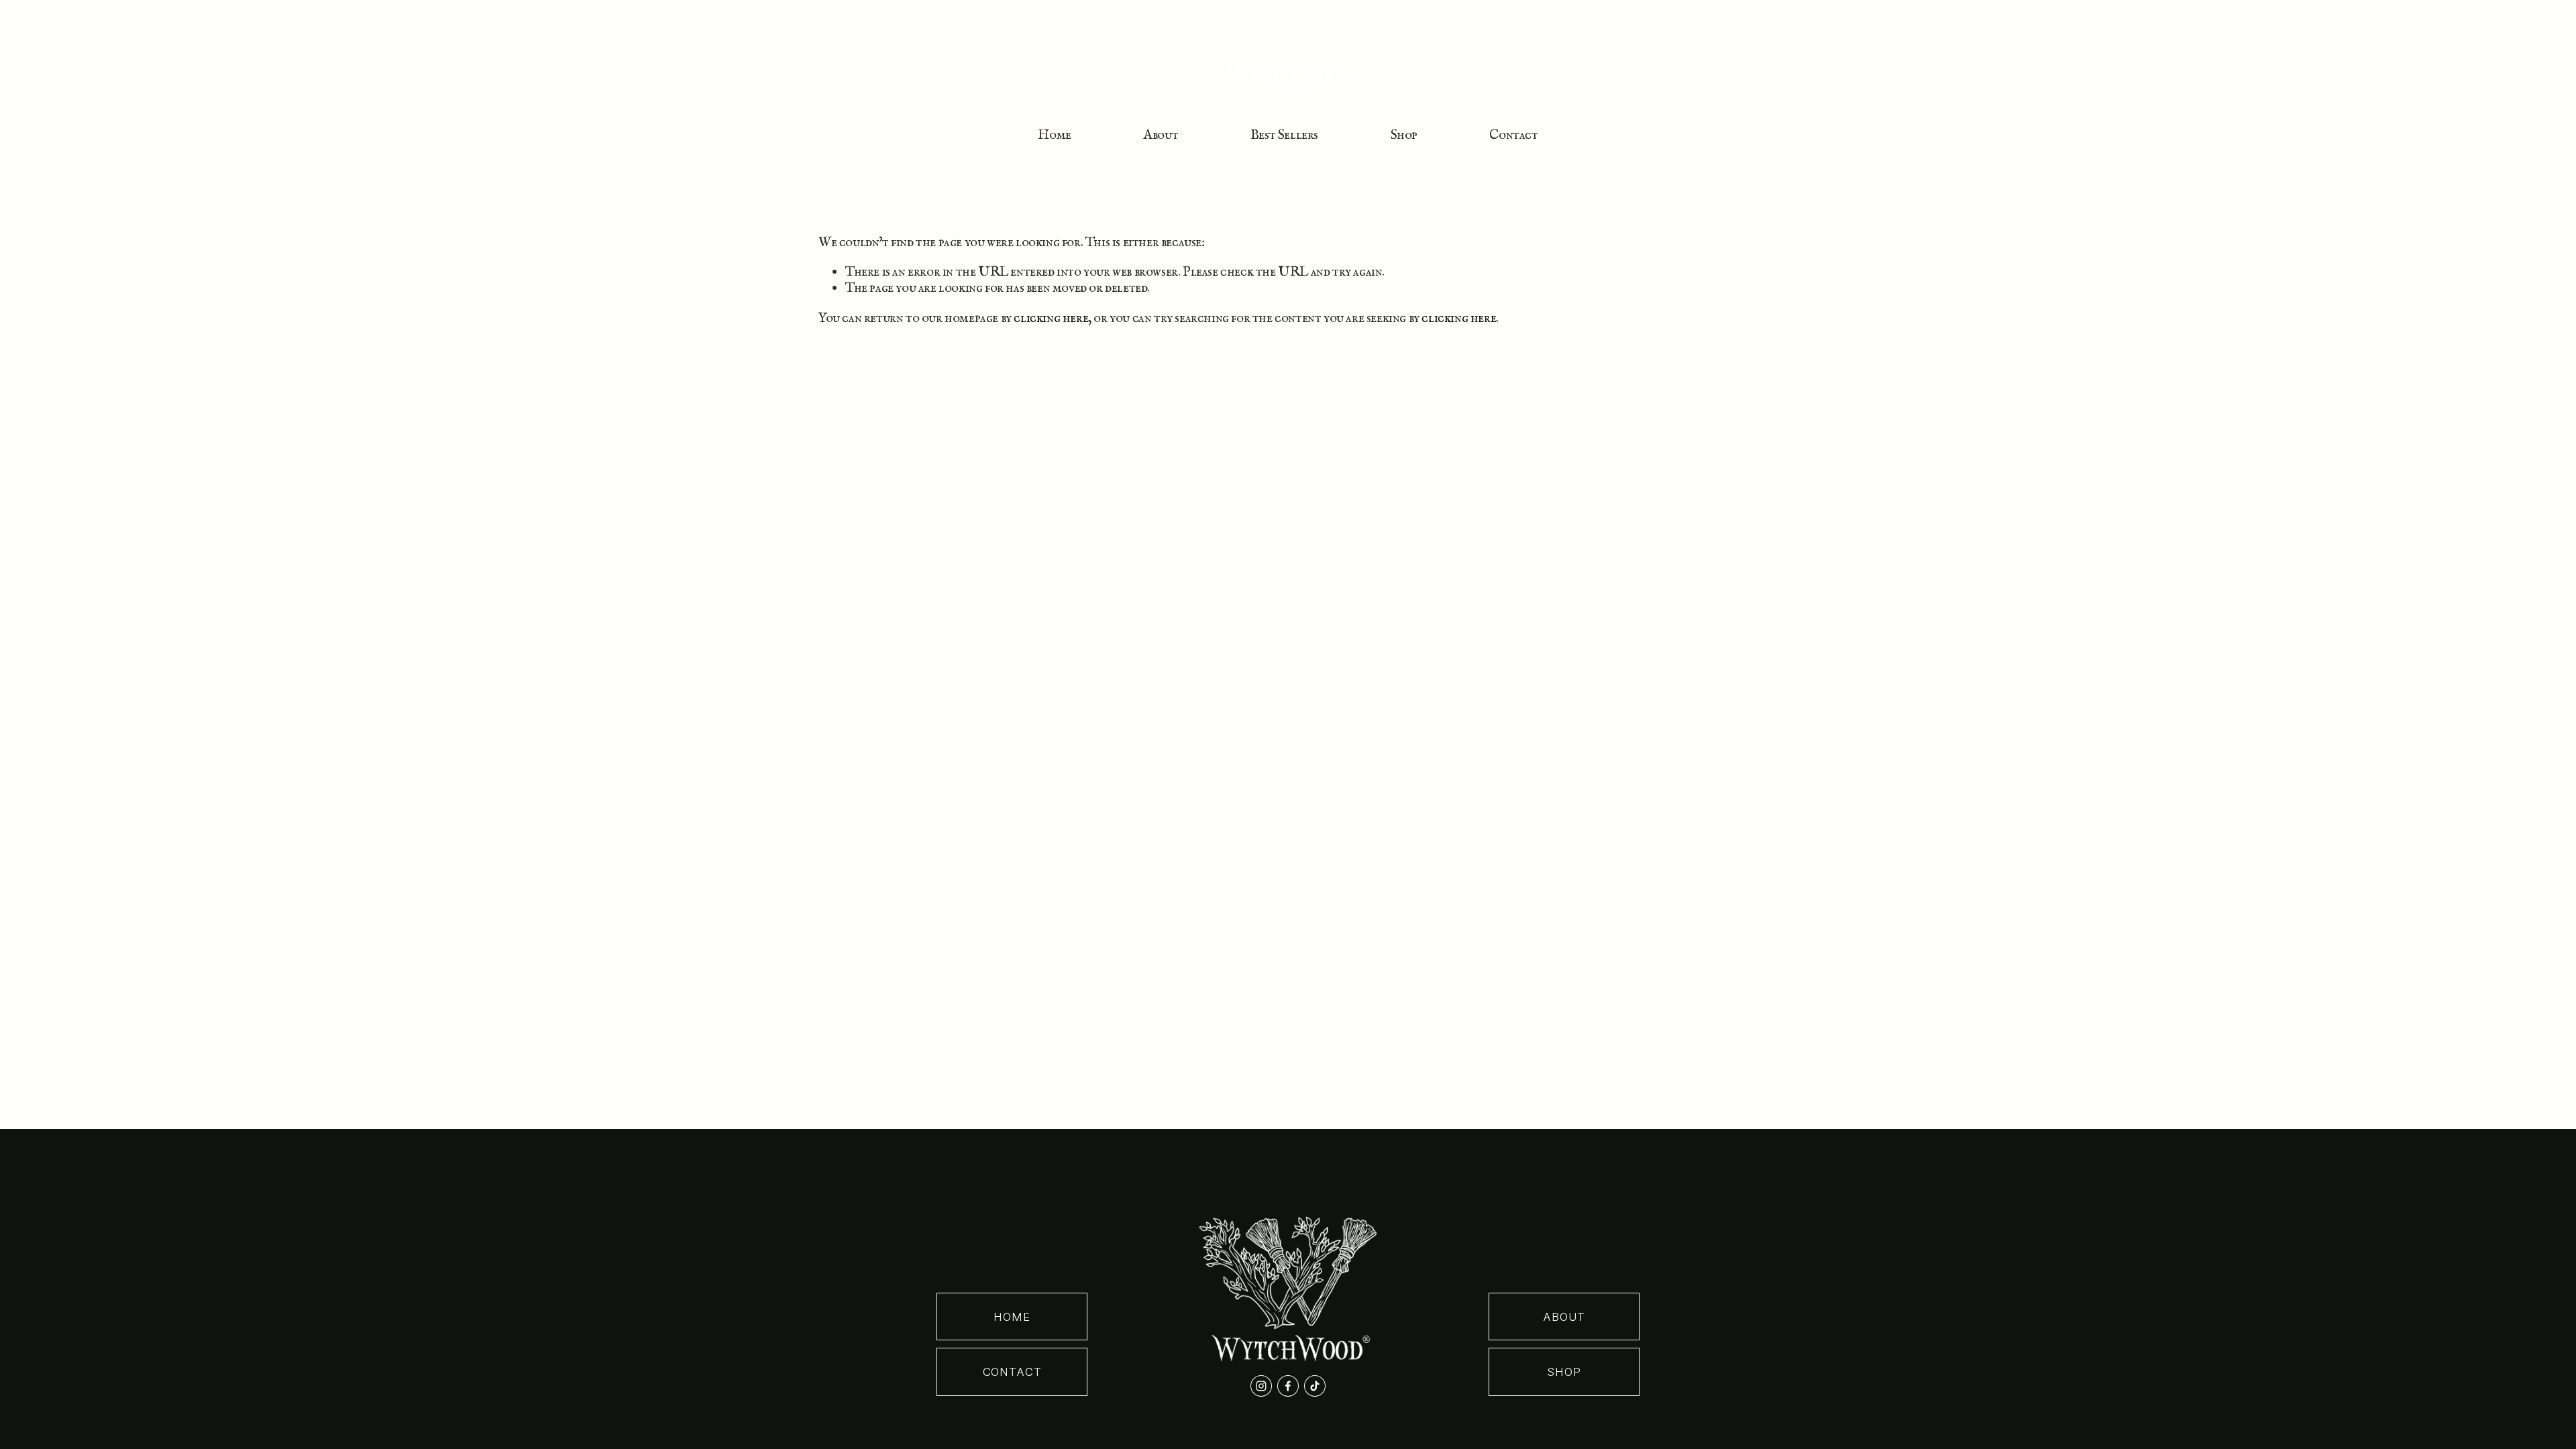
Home (1054, 135)
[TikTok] (1315, 1386)
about (1564, 1317)
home (1012, 1317)
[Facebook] (1288, 1386)
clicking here (1051, 318)
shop (1564, 1372)
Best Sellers (1284, 135)
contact (1012, 1372)
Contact (1513, 135)
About (1161, 135)
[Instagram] (1261, 1386)
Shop (1404, 135)
